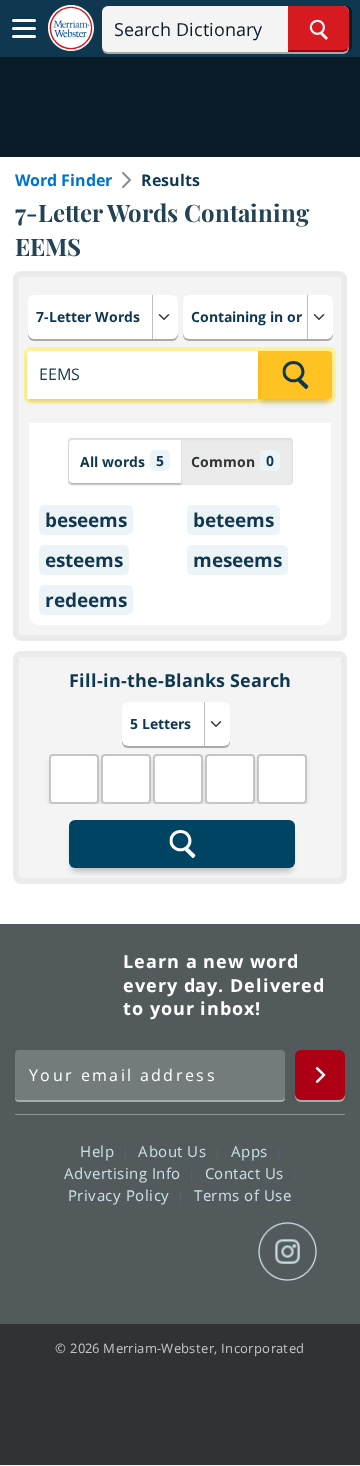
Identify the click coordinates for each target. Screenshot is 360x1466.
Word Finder (63, 180)
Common (232, 461)
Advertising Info (125, 1173)
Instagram (287, 1252)
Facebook (71, 1252)
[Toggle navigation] (24, 29)
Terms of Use (242, 1195)
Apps (252, 1151)
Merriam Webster (66, 985)
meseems (237, 560)
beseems (86, 520)
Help (99, 1151)
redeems (86, 600)
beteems (233, 520)
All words (122, 461)
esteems (84, 560)
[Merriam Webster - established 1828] (71, 28)
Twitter (143, 1252)
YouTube (215, 1252)
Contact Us (247, 1173)
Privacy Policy (121, 1195)
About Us (174, 1151)
